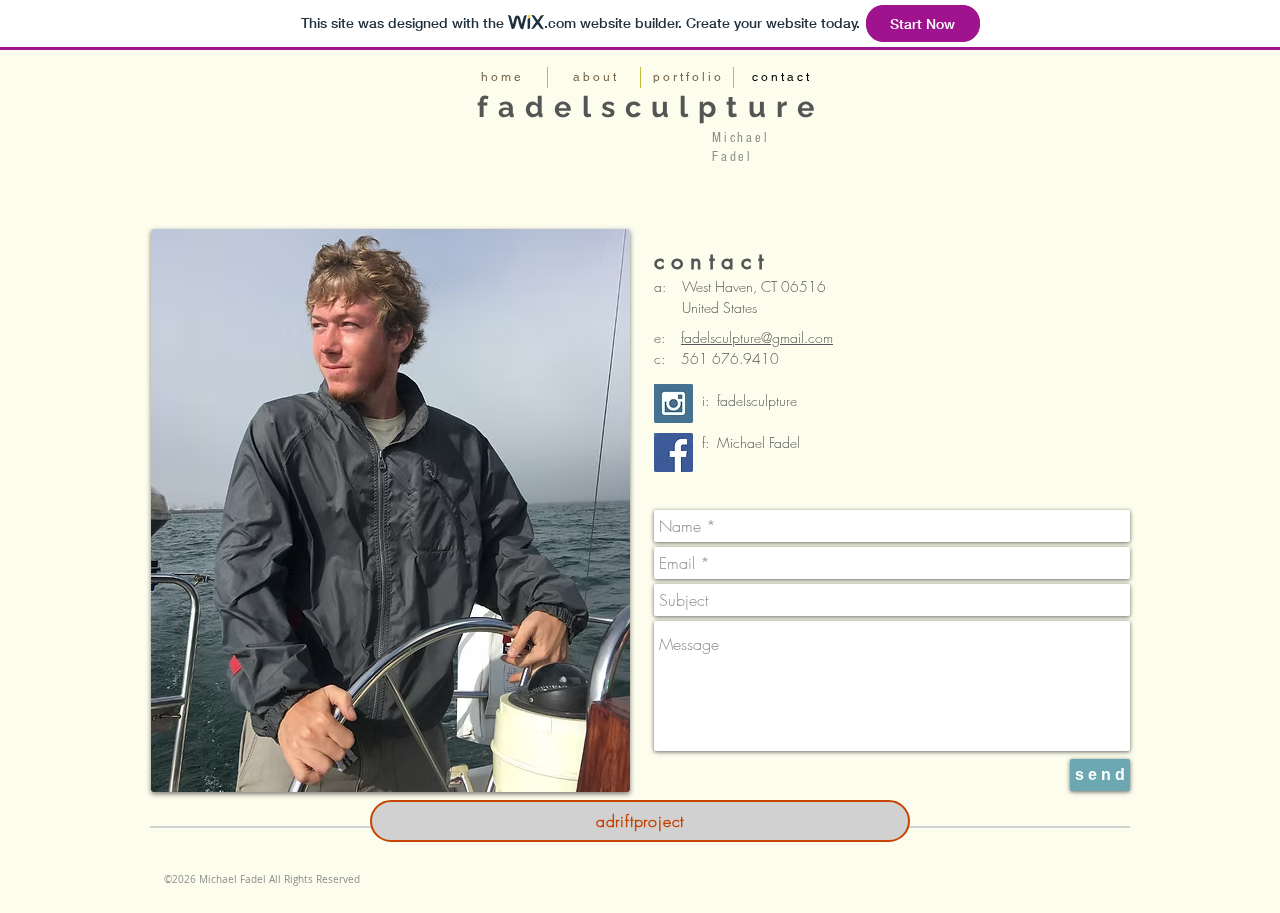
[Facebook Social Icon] (673, 452)
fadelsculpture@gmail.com (757, 337)
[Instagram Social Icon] (673, 403)
